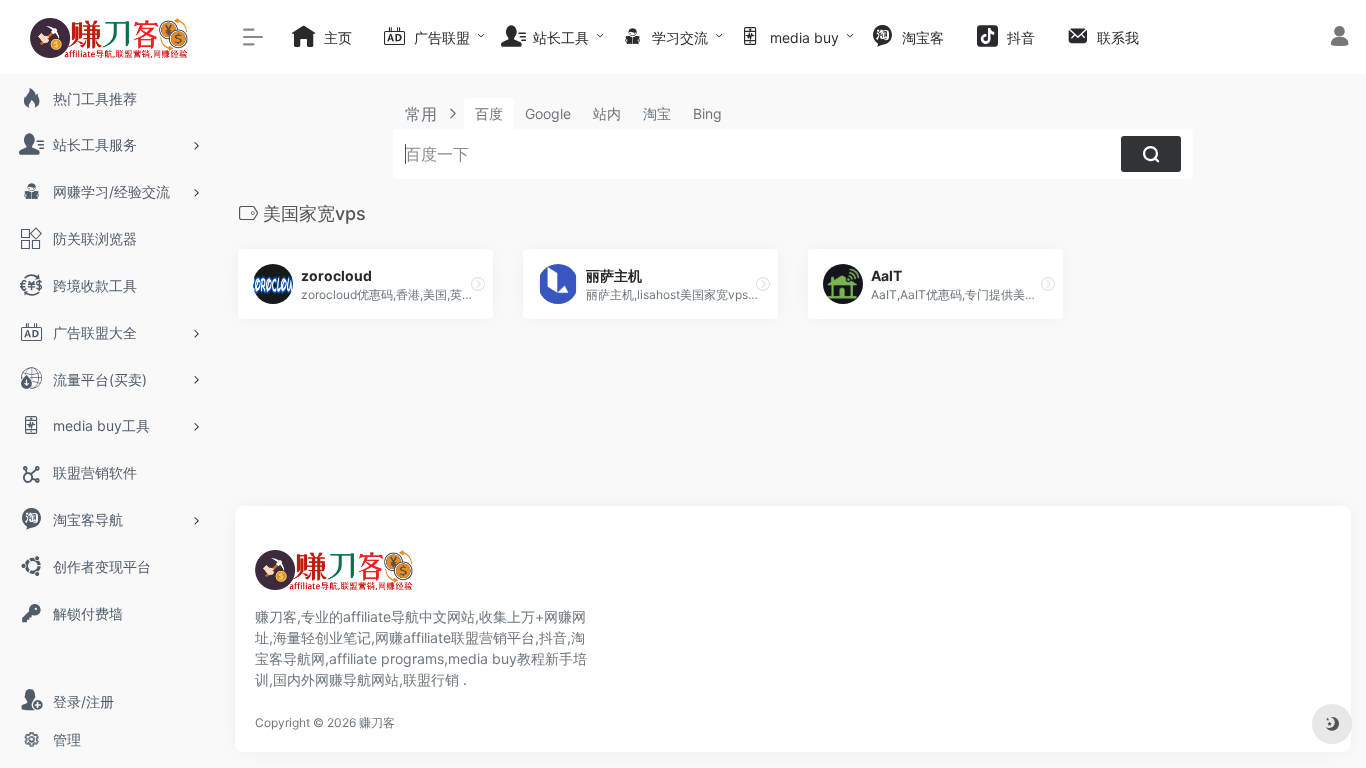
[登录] (1339, 38)
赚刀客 (377, 722)
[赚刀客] (335, 576)
